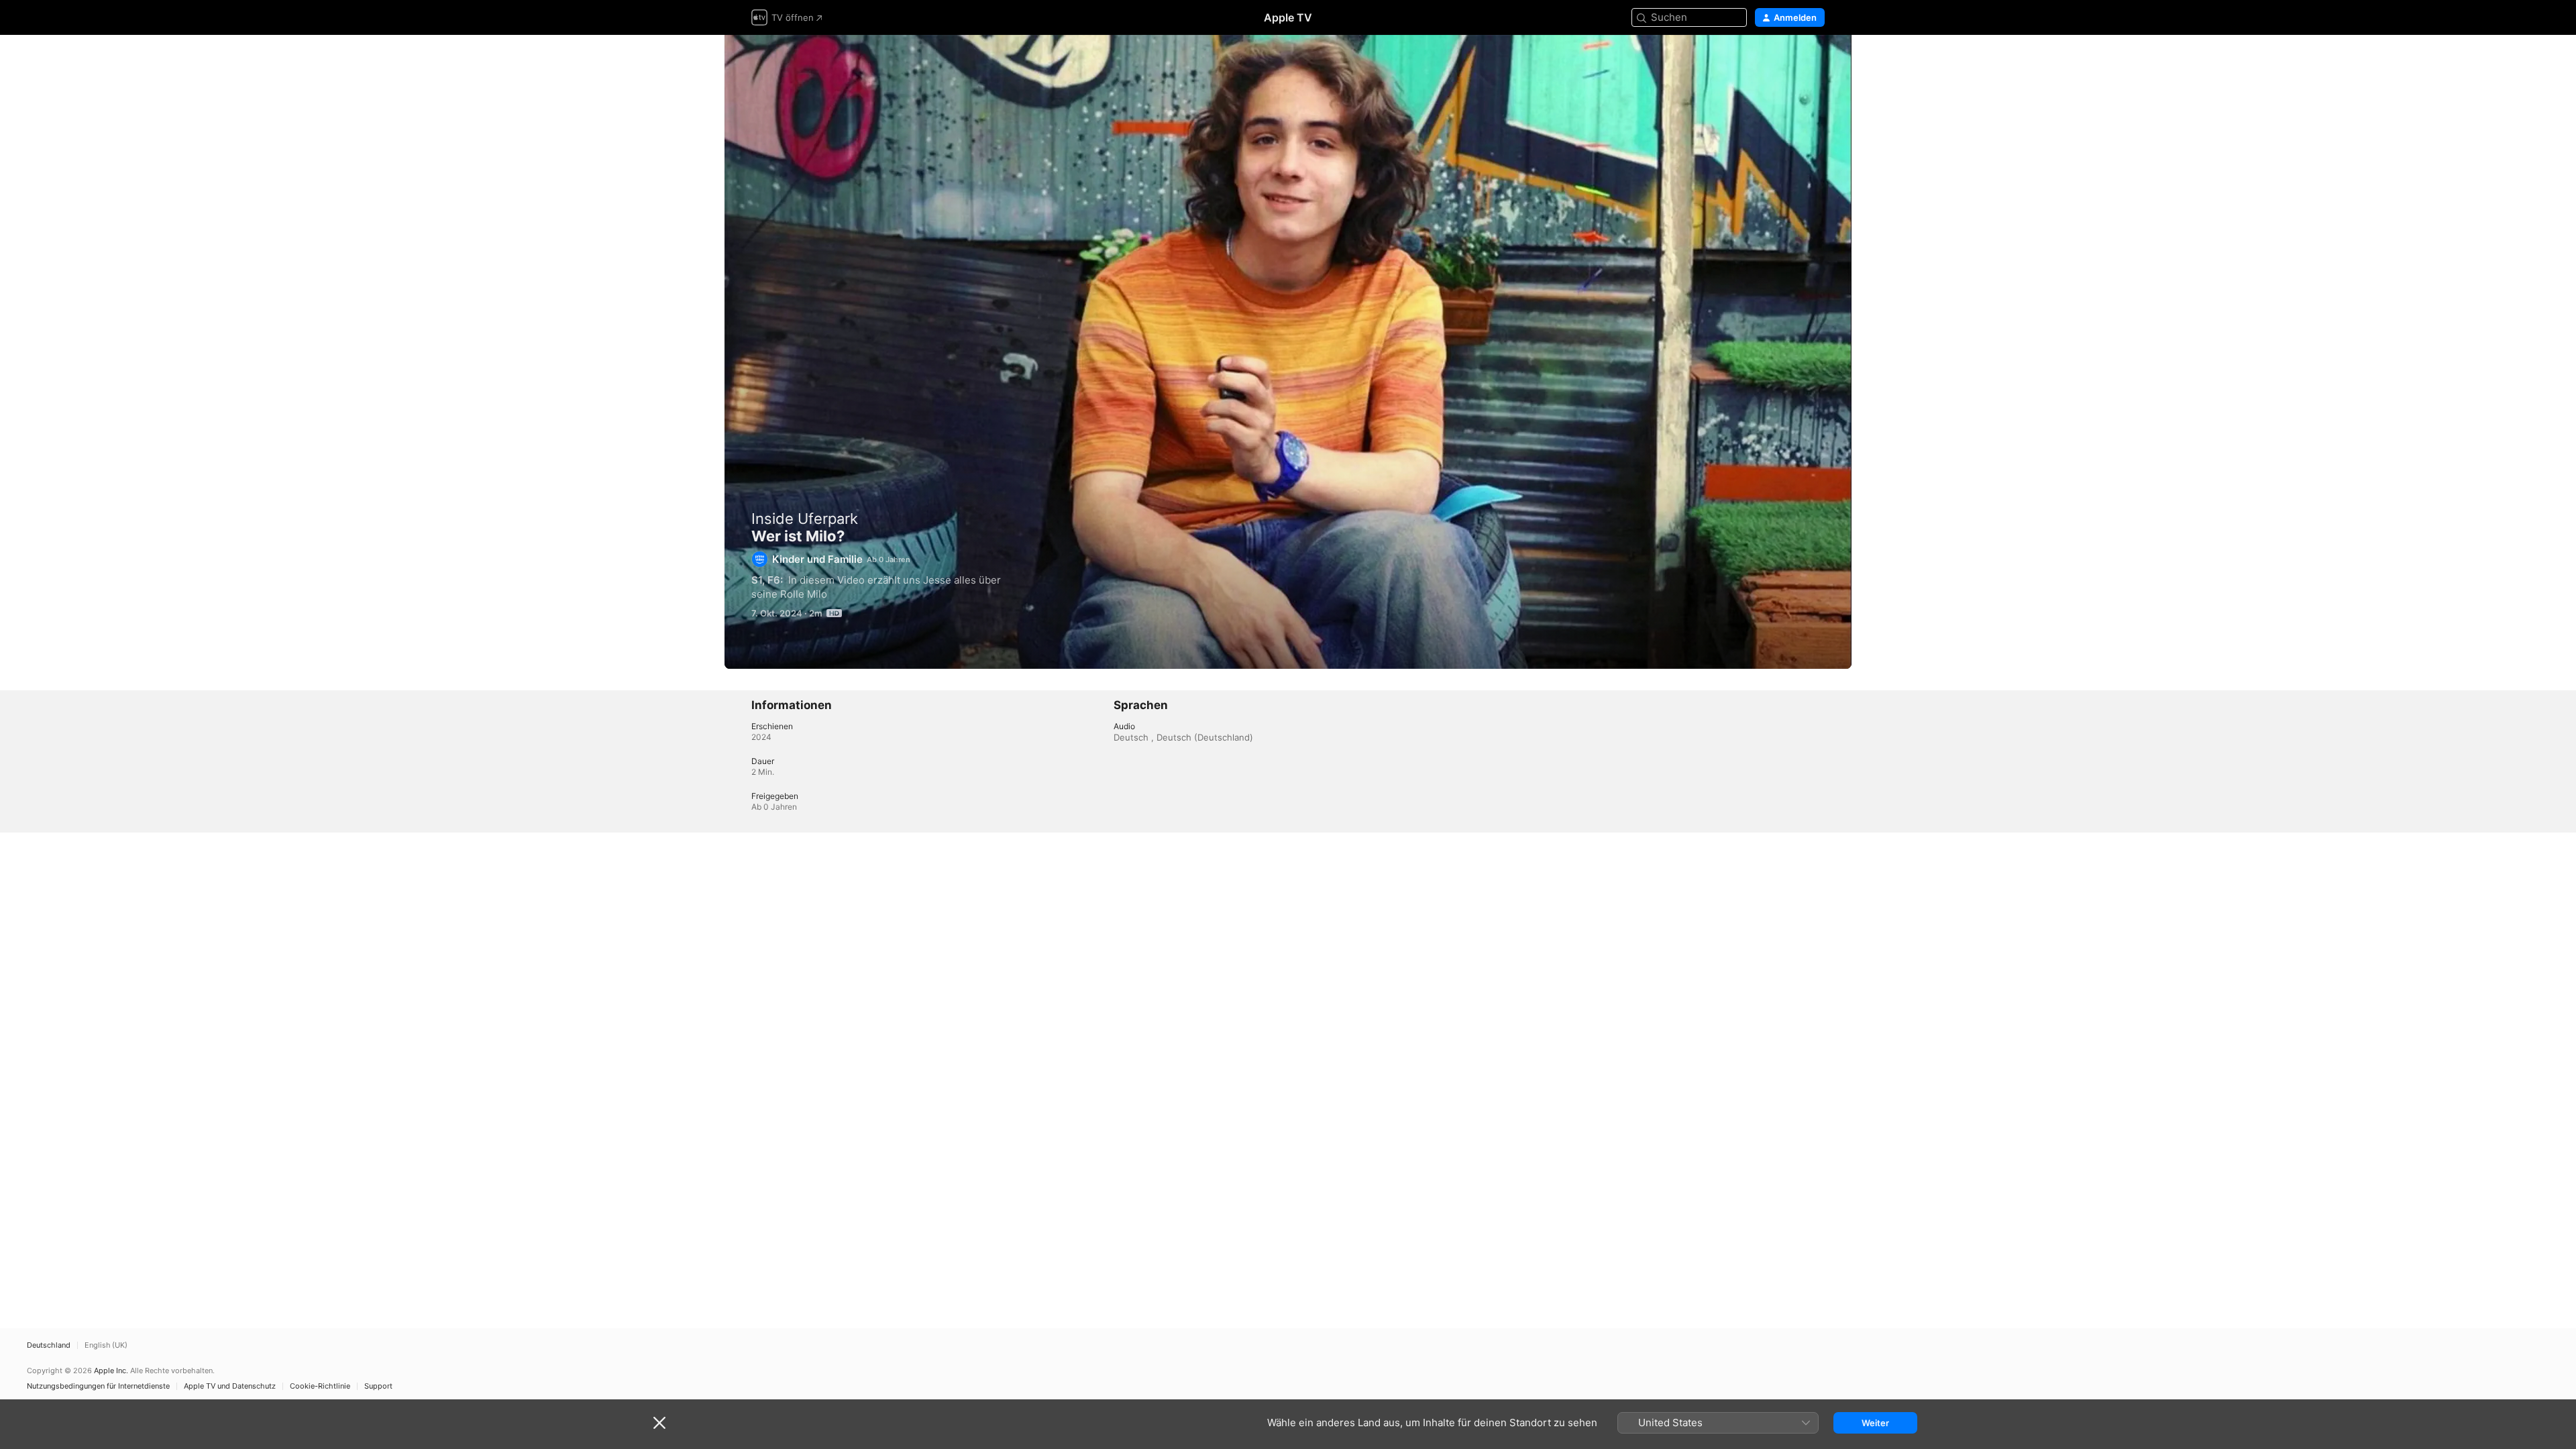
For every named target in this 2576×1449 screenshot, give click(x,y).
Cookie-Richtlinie (320, 1386)
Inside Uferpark (805, 519)
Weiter (1875, 1423)
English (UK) (106, 1345)
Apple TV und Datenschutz (230, 1386)
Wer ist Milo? (1288, 352)
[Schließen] (659, 1423)
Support (378, 1386)
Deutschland (49, 1345)
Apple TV (1288, 17)
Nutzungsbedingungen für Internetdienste (98, 1386)
